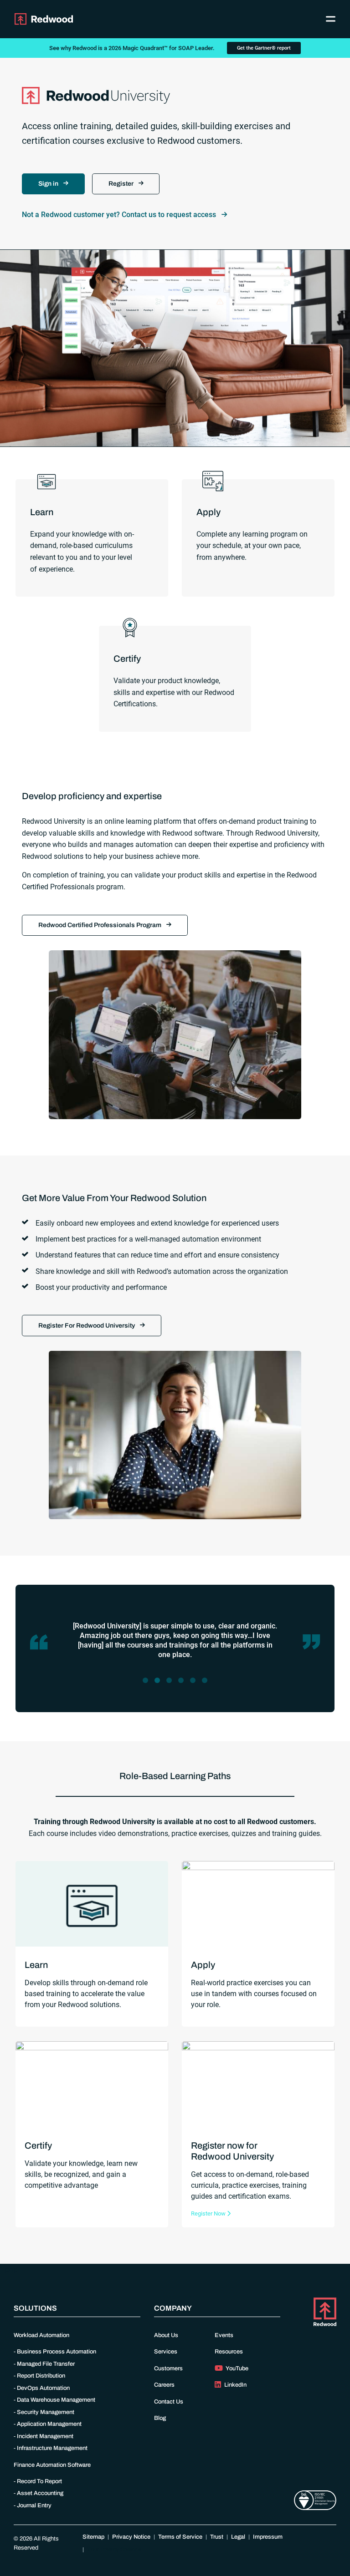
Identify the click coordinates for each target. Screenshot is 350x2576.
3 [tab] (171, 1684)
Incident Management (45, 2436)
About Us (166, 2335)
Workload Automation (41, 2335)
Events (224, 2335)
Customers (168, 2368)
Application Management (49, 2424)
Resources (229, 2352)
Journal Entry (34, 2505)
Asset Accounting (40, 2493)
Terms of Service (180, 2537)
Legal (238, 2537)
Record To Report (39, 2481)
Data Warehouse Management (56, 2400)
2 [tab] (159, 1684)
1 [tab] (147, 1684)
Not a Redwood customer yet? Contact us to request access (120, 215)
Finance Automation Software (52, 2465)
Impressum (268, 2537)
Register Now (209, 2213)
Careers (164, 2385)
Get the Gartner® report (264, 48)
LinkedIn (235, 2385)
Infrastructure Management (52, 2448)
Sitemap (93, 2537)
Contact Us (169, 2402)
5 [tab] (195, 1684)
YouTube (237, 2368)
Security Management (46, 2412)
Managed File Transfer (46, 2364)
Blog (160, 2418)
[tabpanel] (175, 1642)
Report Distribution (41, 2376)
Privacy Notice (131, 2537)
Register (122, 184)
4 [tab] (183, 1684)
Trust (217, 2537)
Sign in (49, 184)
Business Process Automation (57, 2352)
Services (166, 2352)
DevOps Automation (43, 2388)
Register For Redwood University (87, 1326)
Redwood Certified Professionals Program (100, 925)
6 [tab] (207, 1684)
